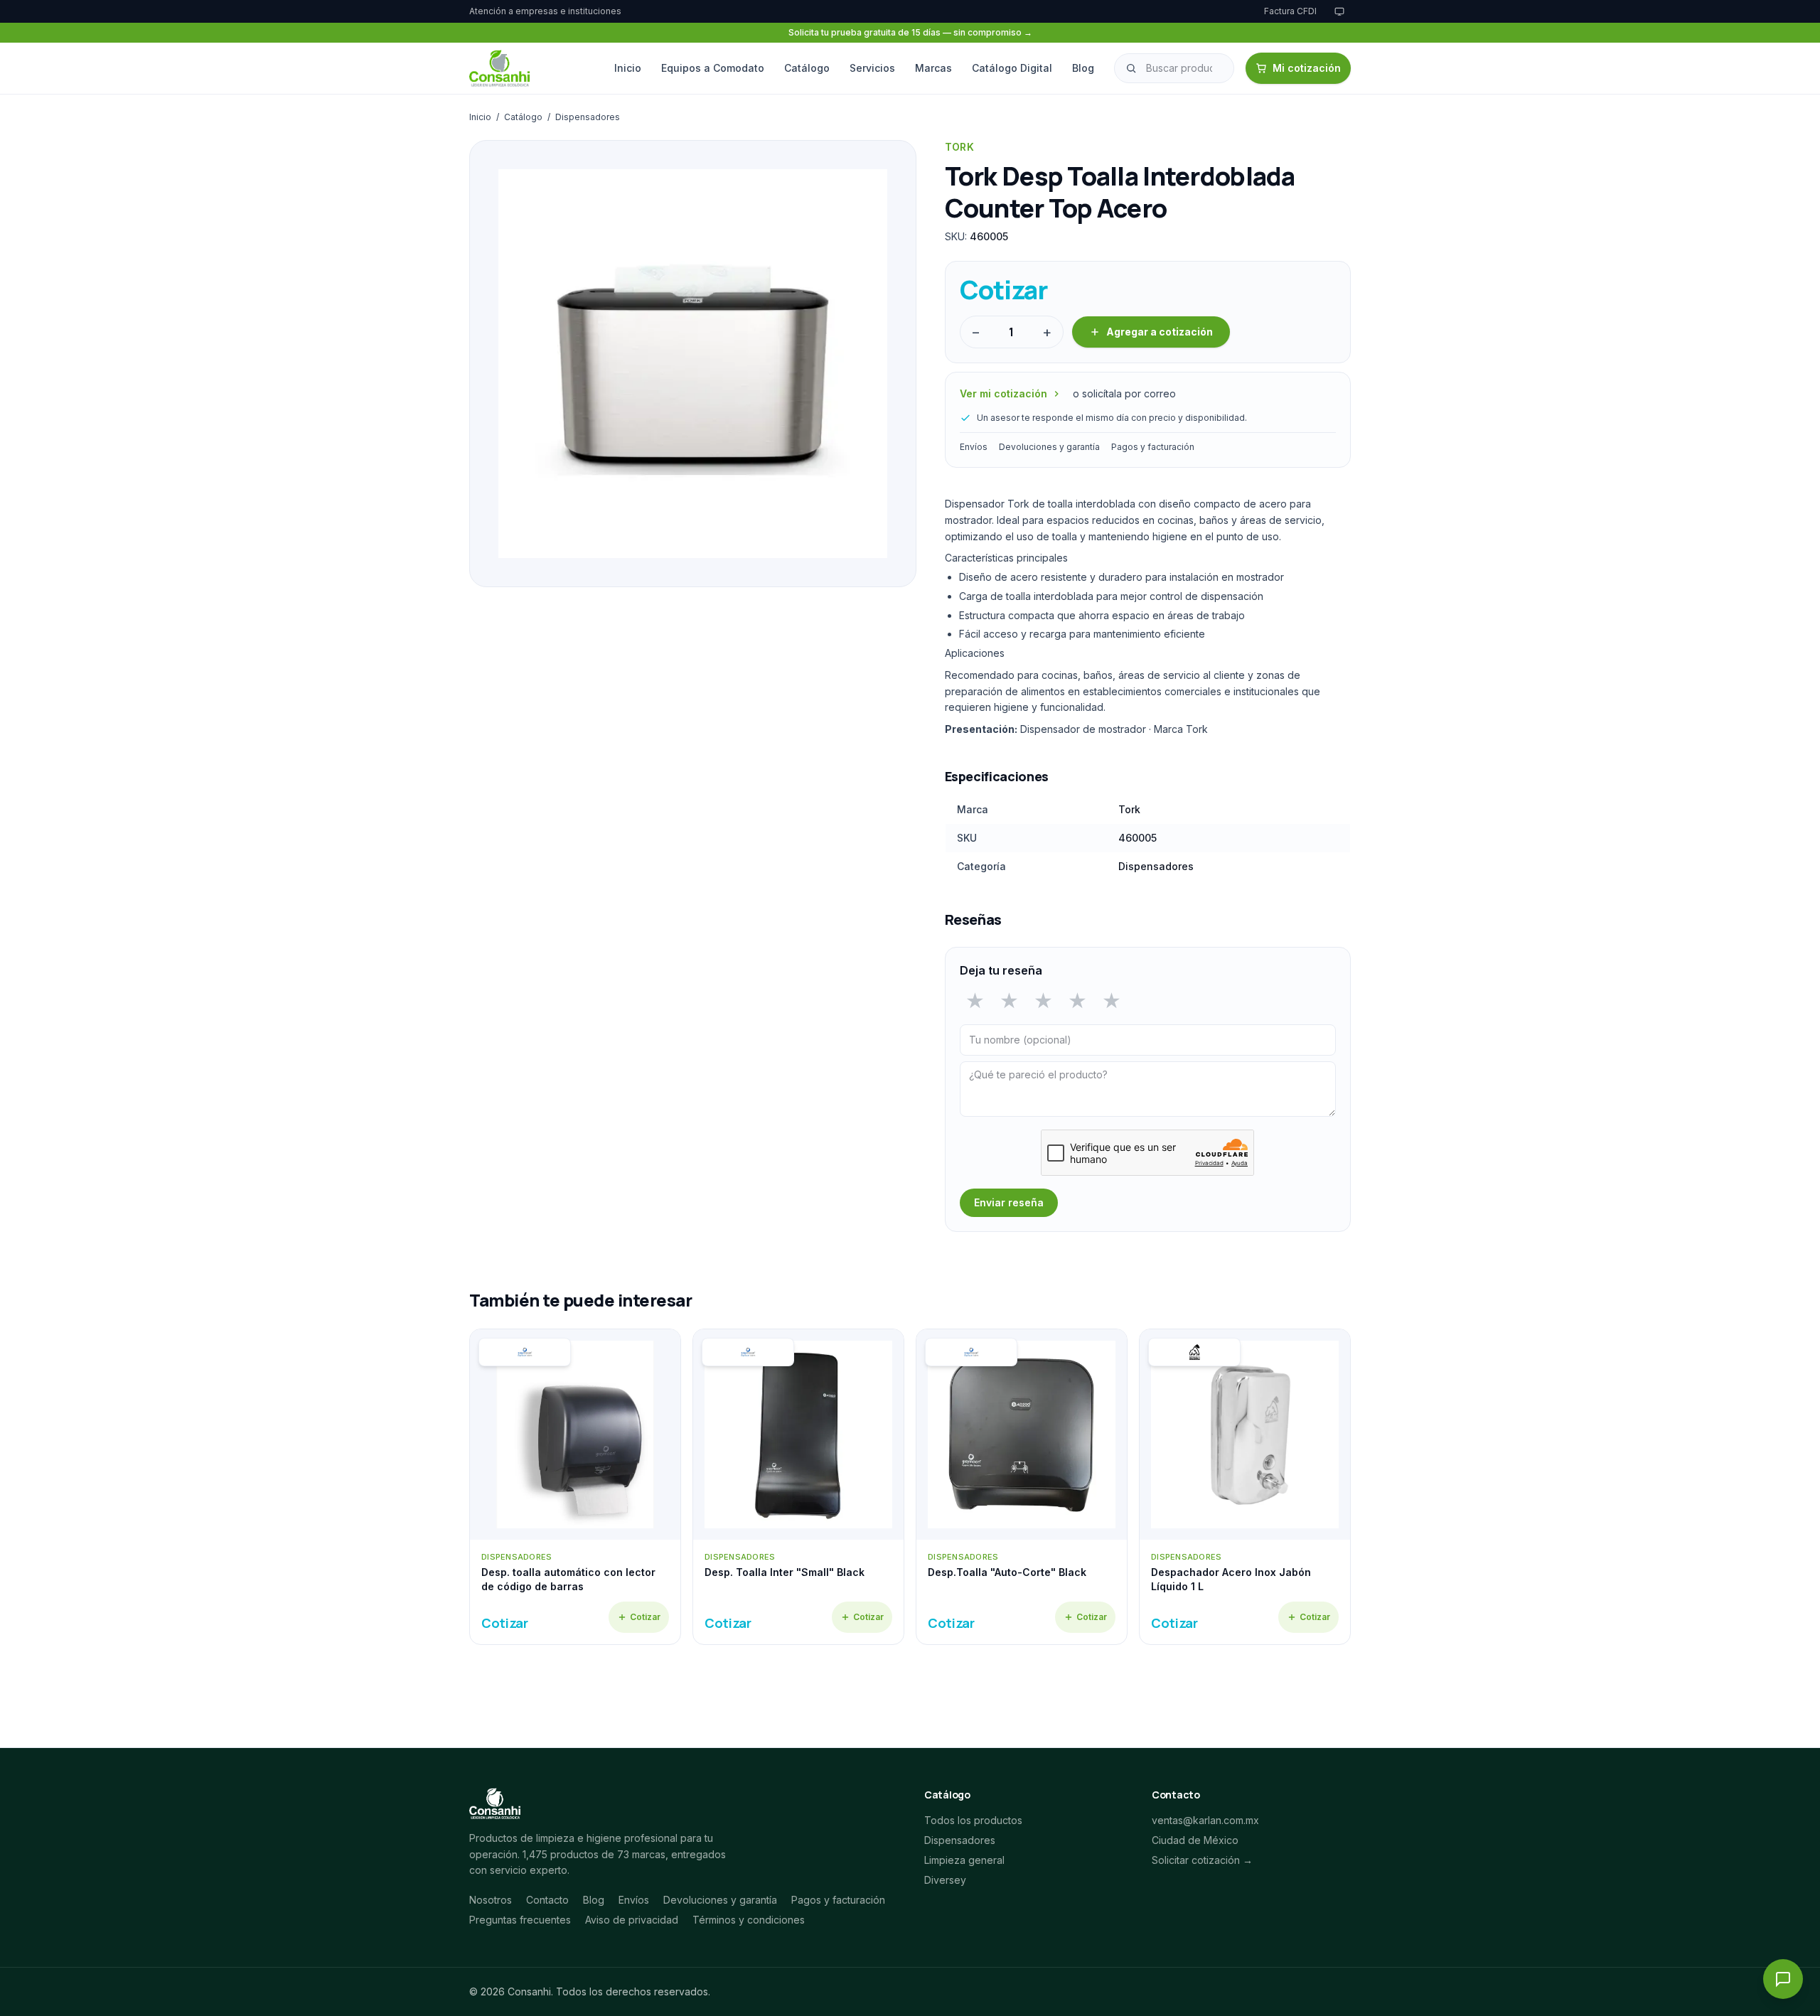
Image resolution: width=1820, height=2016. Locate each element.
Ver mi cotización (1003, 393)
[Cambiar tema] (1339, 11)
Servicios (872, 68)
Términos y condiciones (749, 1920)
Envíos (974, 447)
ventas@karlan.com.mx (1205, 1820)
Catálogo (807, 68)
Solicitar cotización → (1202, 1860)
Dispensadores (588, 117)
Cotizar (645, 1617)
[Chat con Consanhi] (1783, 1979)
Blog (1083, 68)
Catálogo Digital (1012, 68)
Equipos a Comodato (713, 68)
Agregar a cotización (1160, 332)
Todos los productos (973, 1820)
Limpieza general (964, 1860)
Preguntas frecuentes (520, 1920)
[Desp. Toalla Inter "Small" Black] (798, 1487)
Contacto (547, 1900)
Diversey (945, 1880)
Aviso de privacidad (632, 1920)
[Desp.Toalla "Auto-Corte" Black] (1022, 1487)
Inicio (628, 68)
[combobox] (1174, 68)
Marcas (933, 68)
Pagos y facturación (1153, 447)
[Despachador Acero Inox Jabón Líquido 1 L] (1245, 1487)
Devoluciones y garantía (1049, 447)
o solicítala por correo (1124, 393)
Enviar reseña (1009, 1202)
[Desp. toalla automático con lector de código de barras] (575, 1487)
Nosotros (491, 1900)
